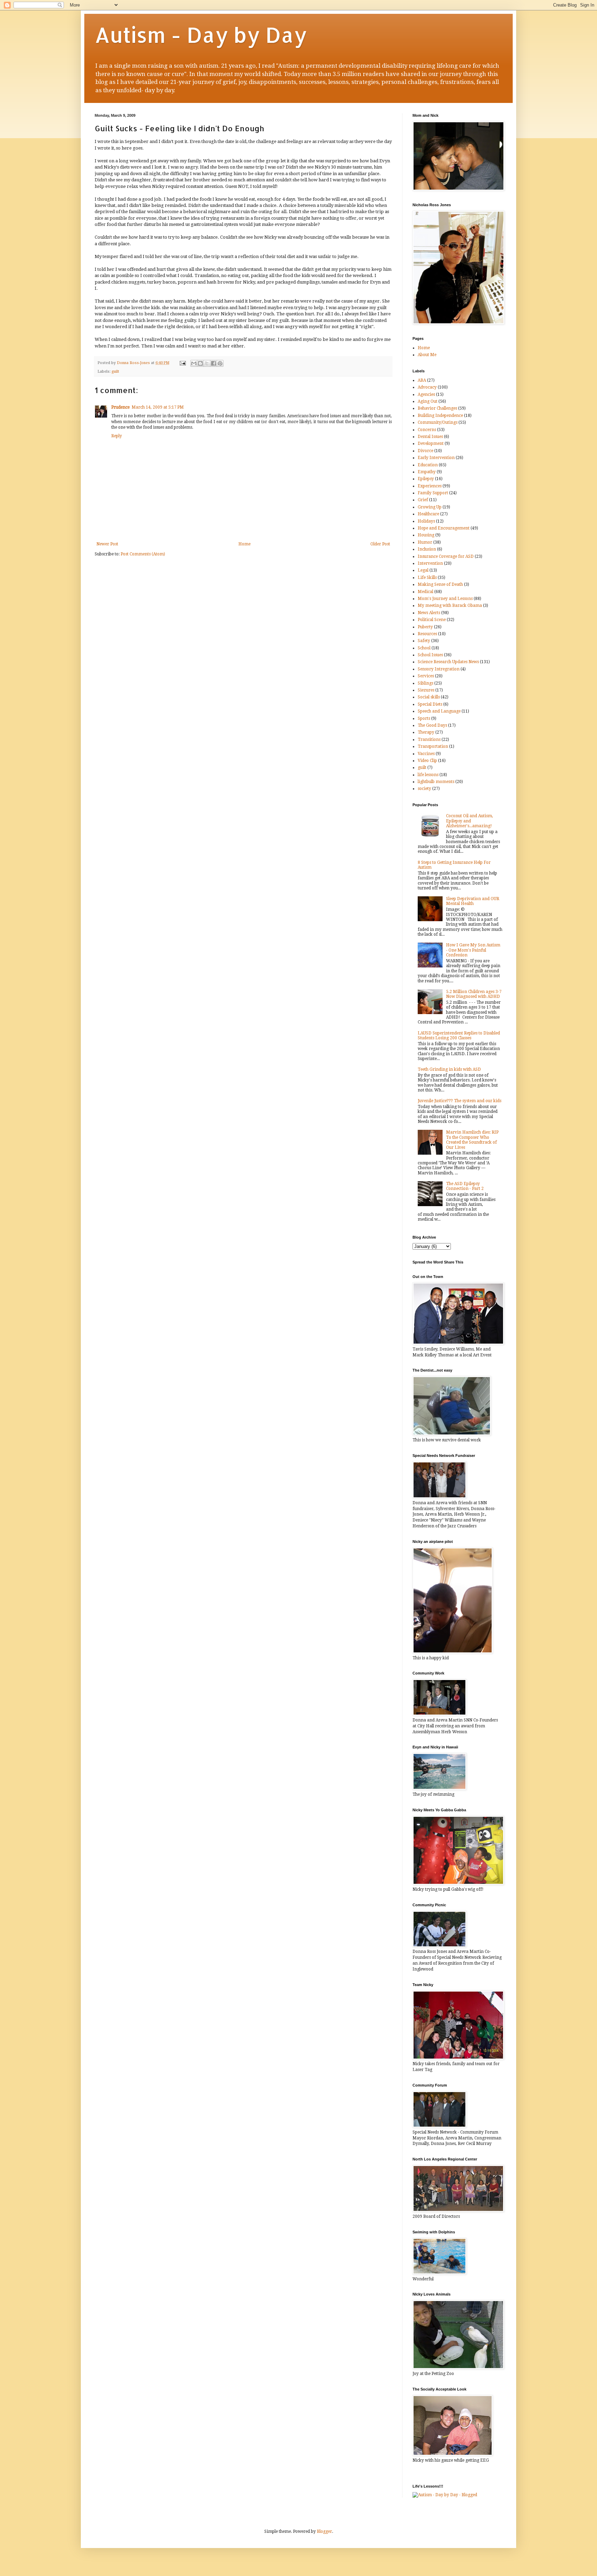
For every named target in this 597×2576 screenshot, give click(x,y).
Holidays (426, 521)
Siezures (426, 690)
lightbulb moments (436, 782)
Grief (423, 500)
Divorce (425, 451)
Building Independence (440, 416)
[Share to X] (207, 363)
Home (244, 544)
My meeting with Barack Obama (450, 605)
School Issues (430, 655)
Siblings (425, 683)
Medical (425, 592)
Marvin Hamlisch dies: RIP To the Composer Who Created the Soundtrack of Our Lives (472, 1140)
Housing (426, 535)
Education (428, 465)
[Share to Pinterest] (220, 363)
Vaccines (426, 754)
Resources (427, 634)
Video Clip (427, 761)
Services (426, 676)
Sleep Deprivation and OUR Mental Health (473, 901)
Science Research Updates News (448, 662)
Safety (424, 641)
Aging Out (428, 401)
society (424, 789)
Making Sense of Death (440, 584)
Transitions (429, 740)
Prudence (120, 407)
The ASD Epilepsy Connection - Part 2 (465, 1186)
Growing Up (430, 507)
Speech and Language (439, 711)
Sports (424, 718)
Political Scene (432, 620)
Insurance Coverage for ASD (446, 556)
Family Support (433, 493)
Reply (117, 436)
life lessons (428, 775)
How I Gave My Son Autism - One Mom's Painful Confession (473, 950)
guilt (115, 371)
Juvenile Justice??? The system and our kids (459, 1101)
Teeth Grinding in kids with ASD (449, 1069)
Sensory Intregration (439, 669)
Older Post (380, 544)
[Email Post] (182, 363)
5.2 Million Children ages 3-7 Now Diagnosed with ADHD (474, 994)
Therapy (426, 732)
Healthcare (428, 514)
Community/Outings (438, 422)
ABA (422, 380)
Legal (423, 570)
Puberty (425, 627)
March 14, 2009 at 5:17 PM (158, 407)
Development (431, 443)
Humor (425, 542)
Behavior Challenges (437, 408)
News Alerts (429, 613)
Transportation (433, 746)
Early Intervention (436, 458)
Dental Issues (430, 437)
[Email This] (194, 363)
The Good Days (432, 725)
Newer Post (107, 544)
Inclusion (427, 549)
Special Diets (430, 704)
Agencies (426, 394)
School (424, 648)
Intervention (430, 563)
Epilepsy (426, 479)
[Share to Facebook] (214, 363)
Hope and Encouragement (444, 528)
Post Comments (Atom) (143, 554)
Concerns (427, 430)
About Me (427, 355)
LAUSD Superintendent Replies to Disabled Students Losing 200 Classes (459, 1036)
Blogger (324, 2531)
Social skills (429, 697)
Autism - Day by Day (201, 35)
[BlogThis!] (200, 363)
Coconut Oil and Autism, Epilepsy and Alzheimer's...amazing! (470, 821)
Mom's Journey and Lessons (445, 599)
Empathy (427, 472)
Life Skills (427, 578)
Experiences (430, 486)
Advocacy (427, 387)
